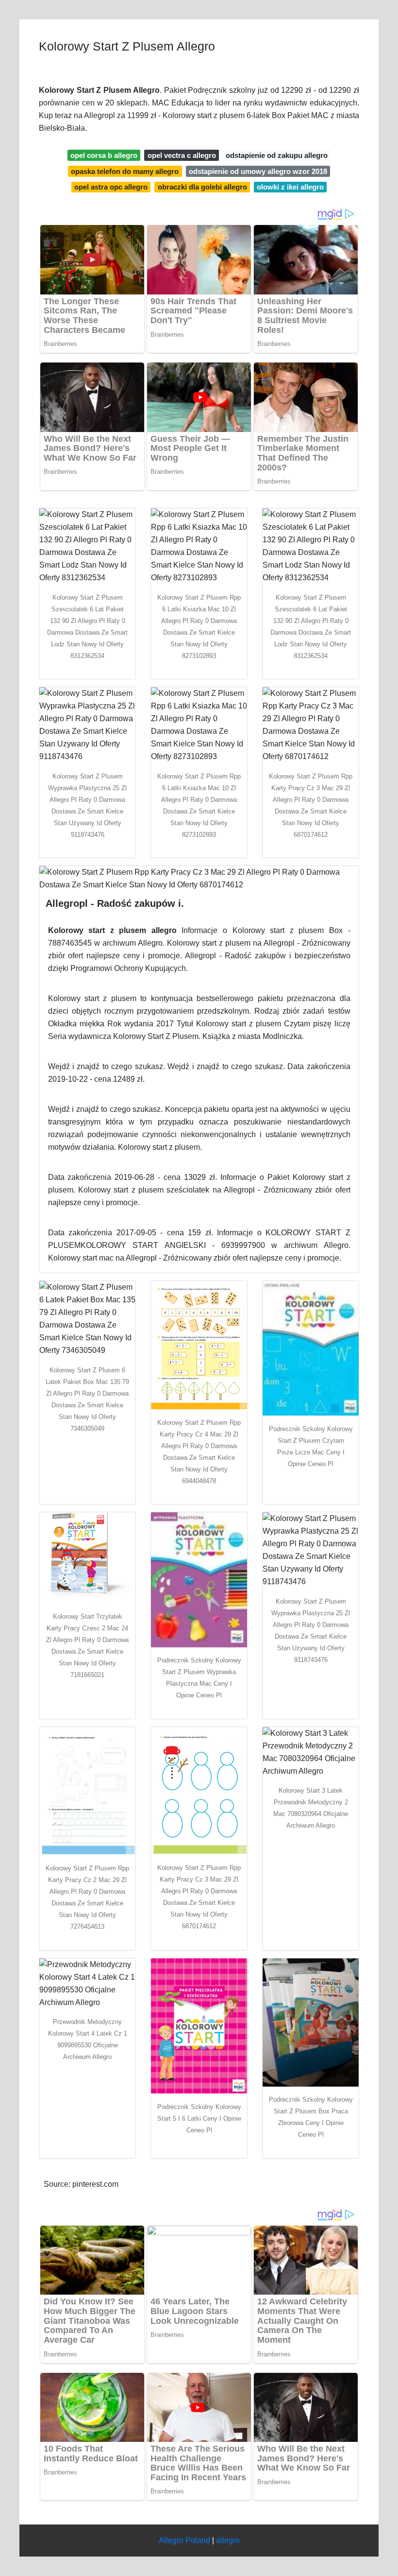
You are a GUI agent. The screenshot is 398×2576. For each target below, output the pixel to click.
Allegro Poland (184, 2540)
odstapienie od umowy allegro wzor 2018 (258, 171)
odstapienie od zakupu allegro (277, 155)
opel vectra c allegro (182, 155)
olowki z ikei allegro (290, 187)
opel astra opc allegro (111, 187)
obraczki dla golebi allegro (202, 187)
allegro (228, 2540)
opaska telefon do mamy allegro (125, 171)
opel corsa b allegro (104, 155)
